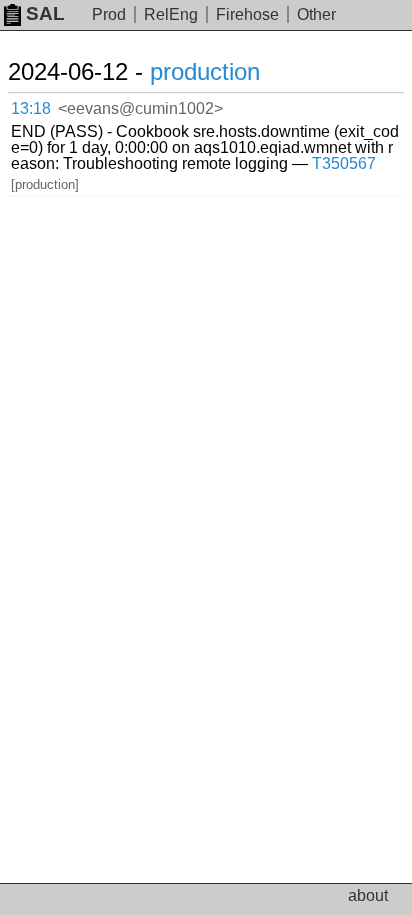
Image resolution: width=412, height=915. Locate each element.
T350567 (344, 163)
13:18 (31, 108)
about (368, 895)
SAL (45, 13)
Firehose (247, 14)
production (205, 71)
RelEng (171, 14)
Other (316, 14)
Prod (109, 14)
